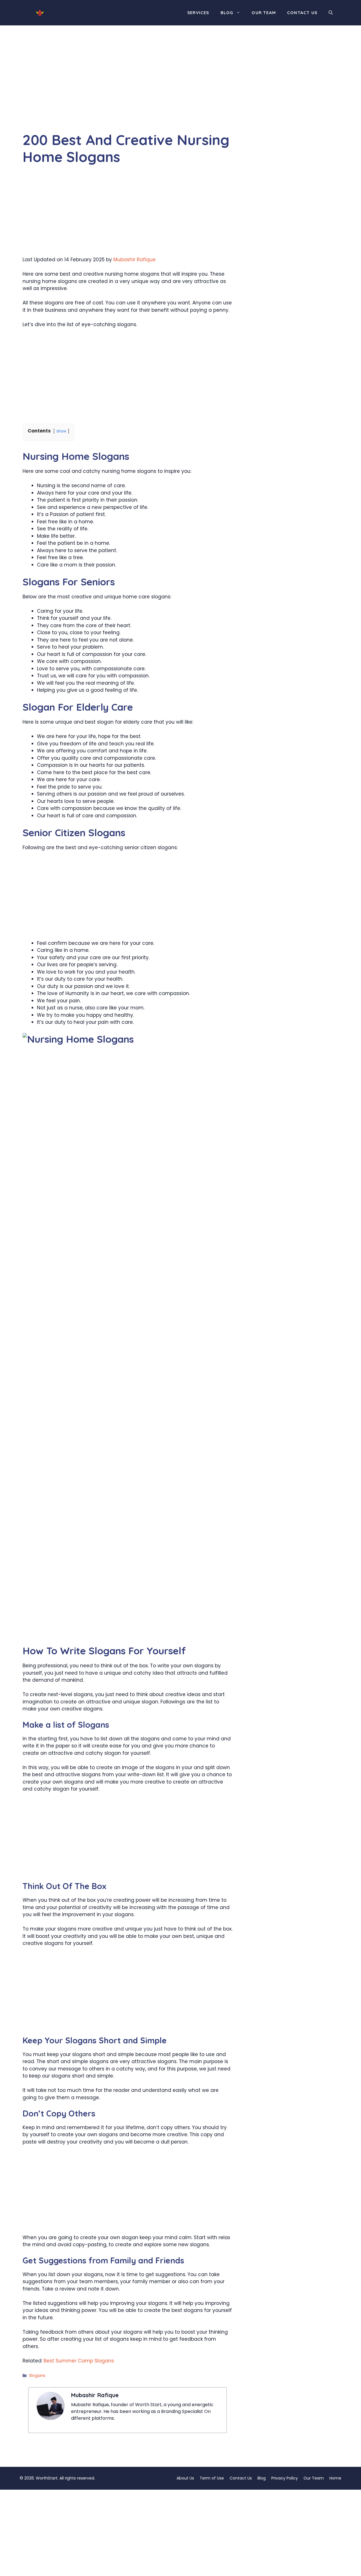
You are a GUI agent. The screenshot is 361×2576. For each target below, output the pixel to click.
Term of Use (212, 2478)
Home (335, 2478)
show (61, 431)
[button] (331, 13)
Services (198, 13)
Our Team (264, 13)
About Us (185, 2478)
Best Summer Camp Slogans (79, 2361)
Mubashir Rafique (135, 260)
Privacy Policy (285, 2478)
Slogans (37, 2375)
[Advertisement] (127, 90)
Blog (227, 13)
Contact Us (302, 13)
